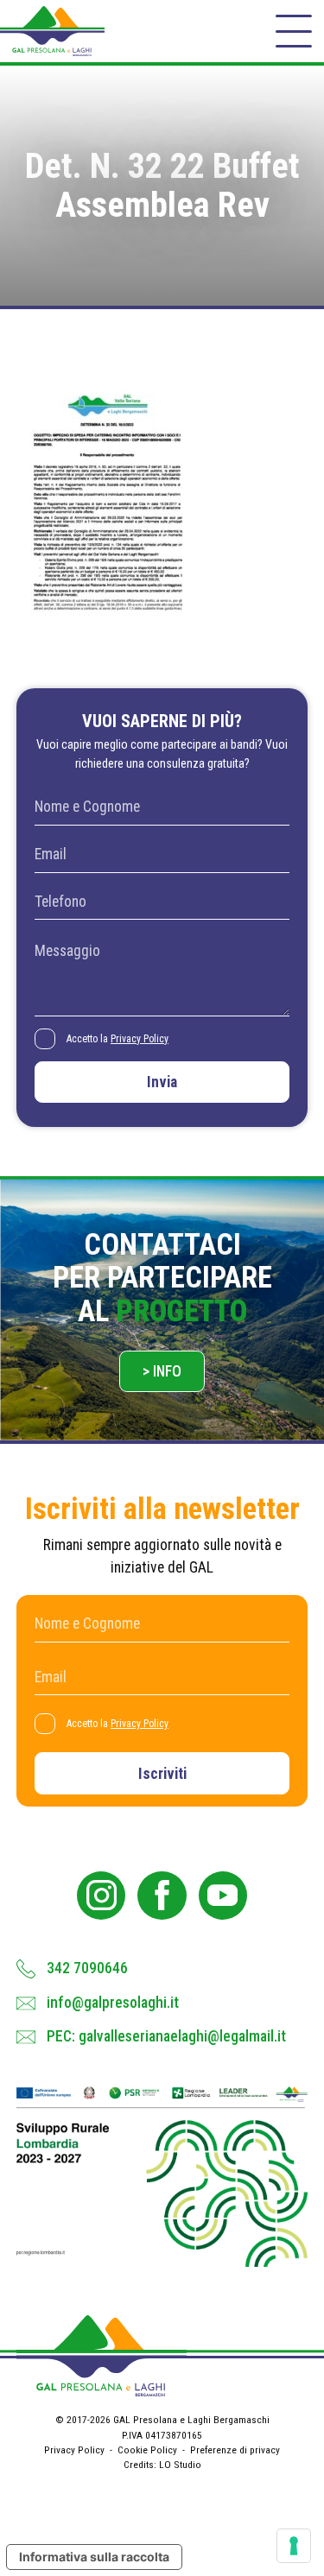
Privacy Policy (140, 1039)
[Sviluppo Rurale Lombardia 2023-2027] (162, 2176)
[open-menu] (294, 31)
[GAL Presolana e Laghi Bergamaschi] (52, 31)
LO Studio (180, 2465)
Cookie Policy (147, 2450)
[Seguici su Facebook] (162, 1896)
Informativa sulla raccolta (94, 2557)
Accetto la (118, 1039)
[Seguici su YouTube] (223, 1896)
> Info (162, 1371)
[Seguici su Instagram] (101, 1896)
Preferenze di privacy (235, 2450)
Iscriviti (162, 1774)
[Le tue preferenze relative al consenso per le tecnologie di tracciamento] (294, 2546)
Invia (162, 1082)
